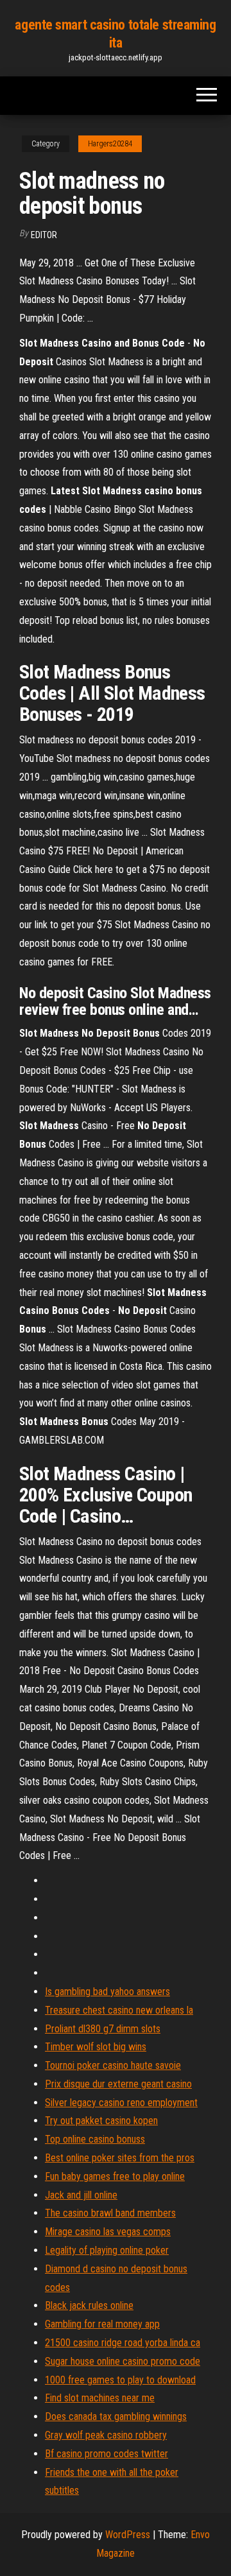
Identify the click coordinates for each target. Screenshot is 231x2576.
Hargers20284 (110, 144)
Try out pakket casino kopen (101, 2121)
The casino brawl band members (110, 2213)
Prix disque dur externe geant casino (118, 2084)
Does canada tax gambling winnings (116, 2416)
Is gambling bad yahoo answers (107, 1992)
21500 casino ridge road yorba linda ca (123, 2343)
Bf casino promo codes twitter (107, 2454)
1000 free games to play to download (120, 2380)
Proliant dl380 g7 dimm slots (103, 2029)
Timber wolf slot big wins (96, 2047)
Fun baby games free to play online (115, 2176)
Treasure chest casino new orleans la (119, 2010)
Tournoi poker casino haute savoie (113, 2065)
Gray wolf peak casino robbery (106, 2435)
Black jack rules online (89, 2305)
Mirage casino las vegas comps (108, 2232)
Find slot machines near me (100, 2398)
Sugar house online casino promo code (123, 2361)
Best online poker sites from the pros (120, 2158)
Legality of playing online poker (107, 2250)
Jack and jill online (81, 2195)
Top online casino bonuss (95, 2139)
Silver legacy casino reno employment (121, 2103)
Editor (44, 235)
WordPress (128, 2535)
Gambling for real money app (102, 2324)
